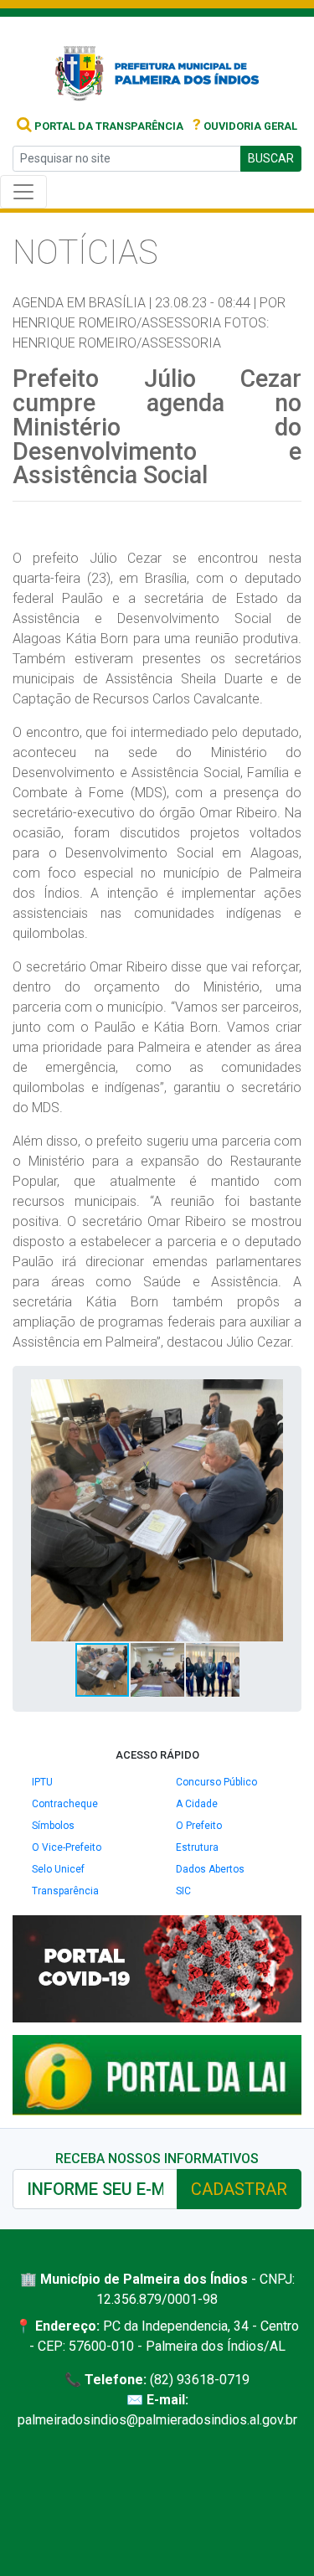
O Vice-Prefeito (67, 1847)
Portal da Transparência (108, 126)
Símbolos (53, 1826)
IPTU (42, 1782)
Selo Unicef (58, 1869)
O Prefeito (199, 1826)
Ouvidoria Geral (245, 126)
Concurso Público (216, 1782)
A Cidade (197, 1804)
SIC (183, 1891)
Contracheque (65, 1804)
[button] (273, 1394)
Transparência (65, 1891)
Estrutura (197, 1847)
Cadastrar (239, 2189)
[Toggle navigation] (23, 192)
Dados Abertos (210, 1869)
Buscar (271, 158)
